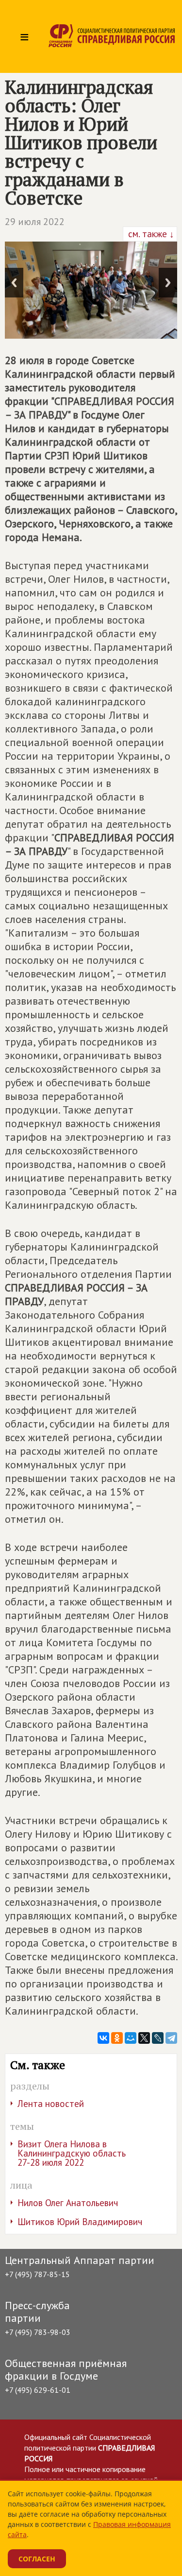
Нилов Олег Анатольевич (68, 2203)
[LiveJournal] (158, 2038)
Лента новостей (51, 2104)
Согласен (37, 2559)
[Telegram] (171, 2038)
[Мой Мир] (131, 2038)
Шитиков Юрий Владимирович (80, 2222)
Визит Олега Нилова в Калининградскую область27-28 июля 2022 (72, 2153)
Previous (14, 283)
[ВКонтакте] (103, 2038)
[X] (144, 2038)
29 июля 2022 (35, 222)
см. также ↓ (150, 234)
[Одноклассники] (117, 2038)
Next (168, 283)
